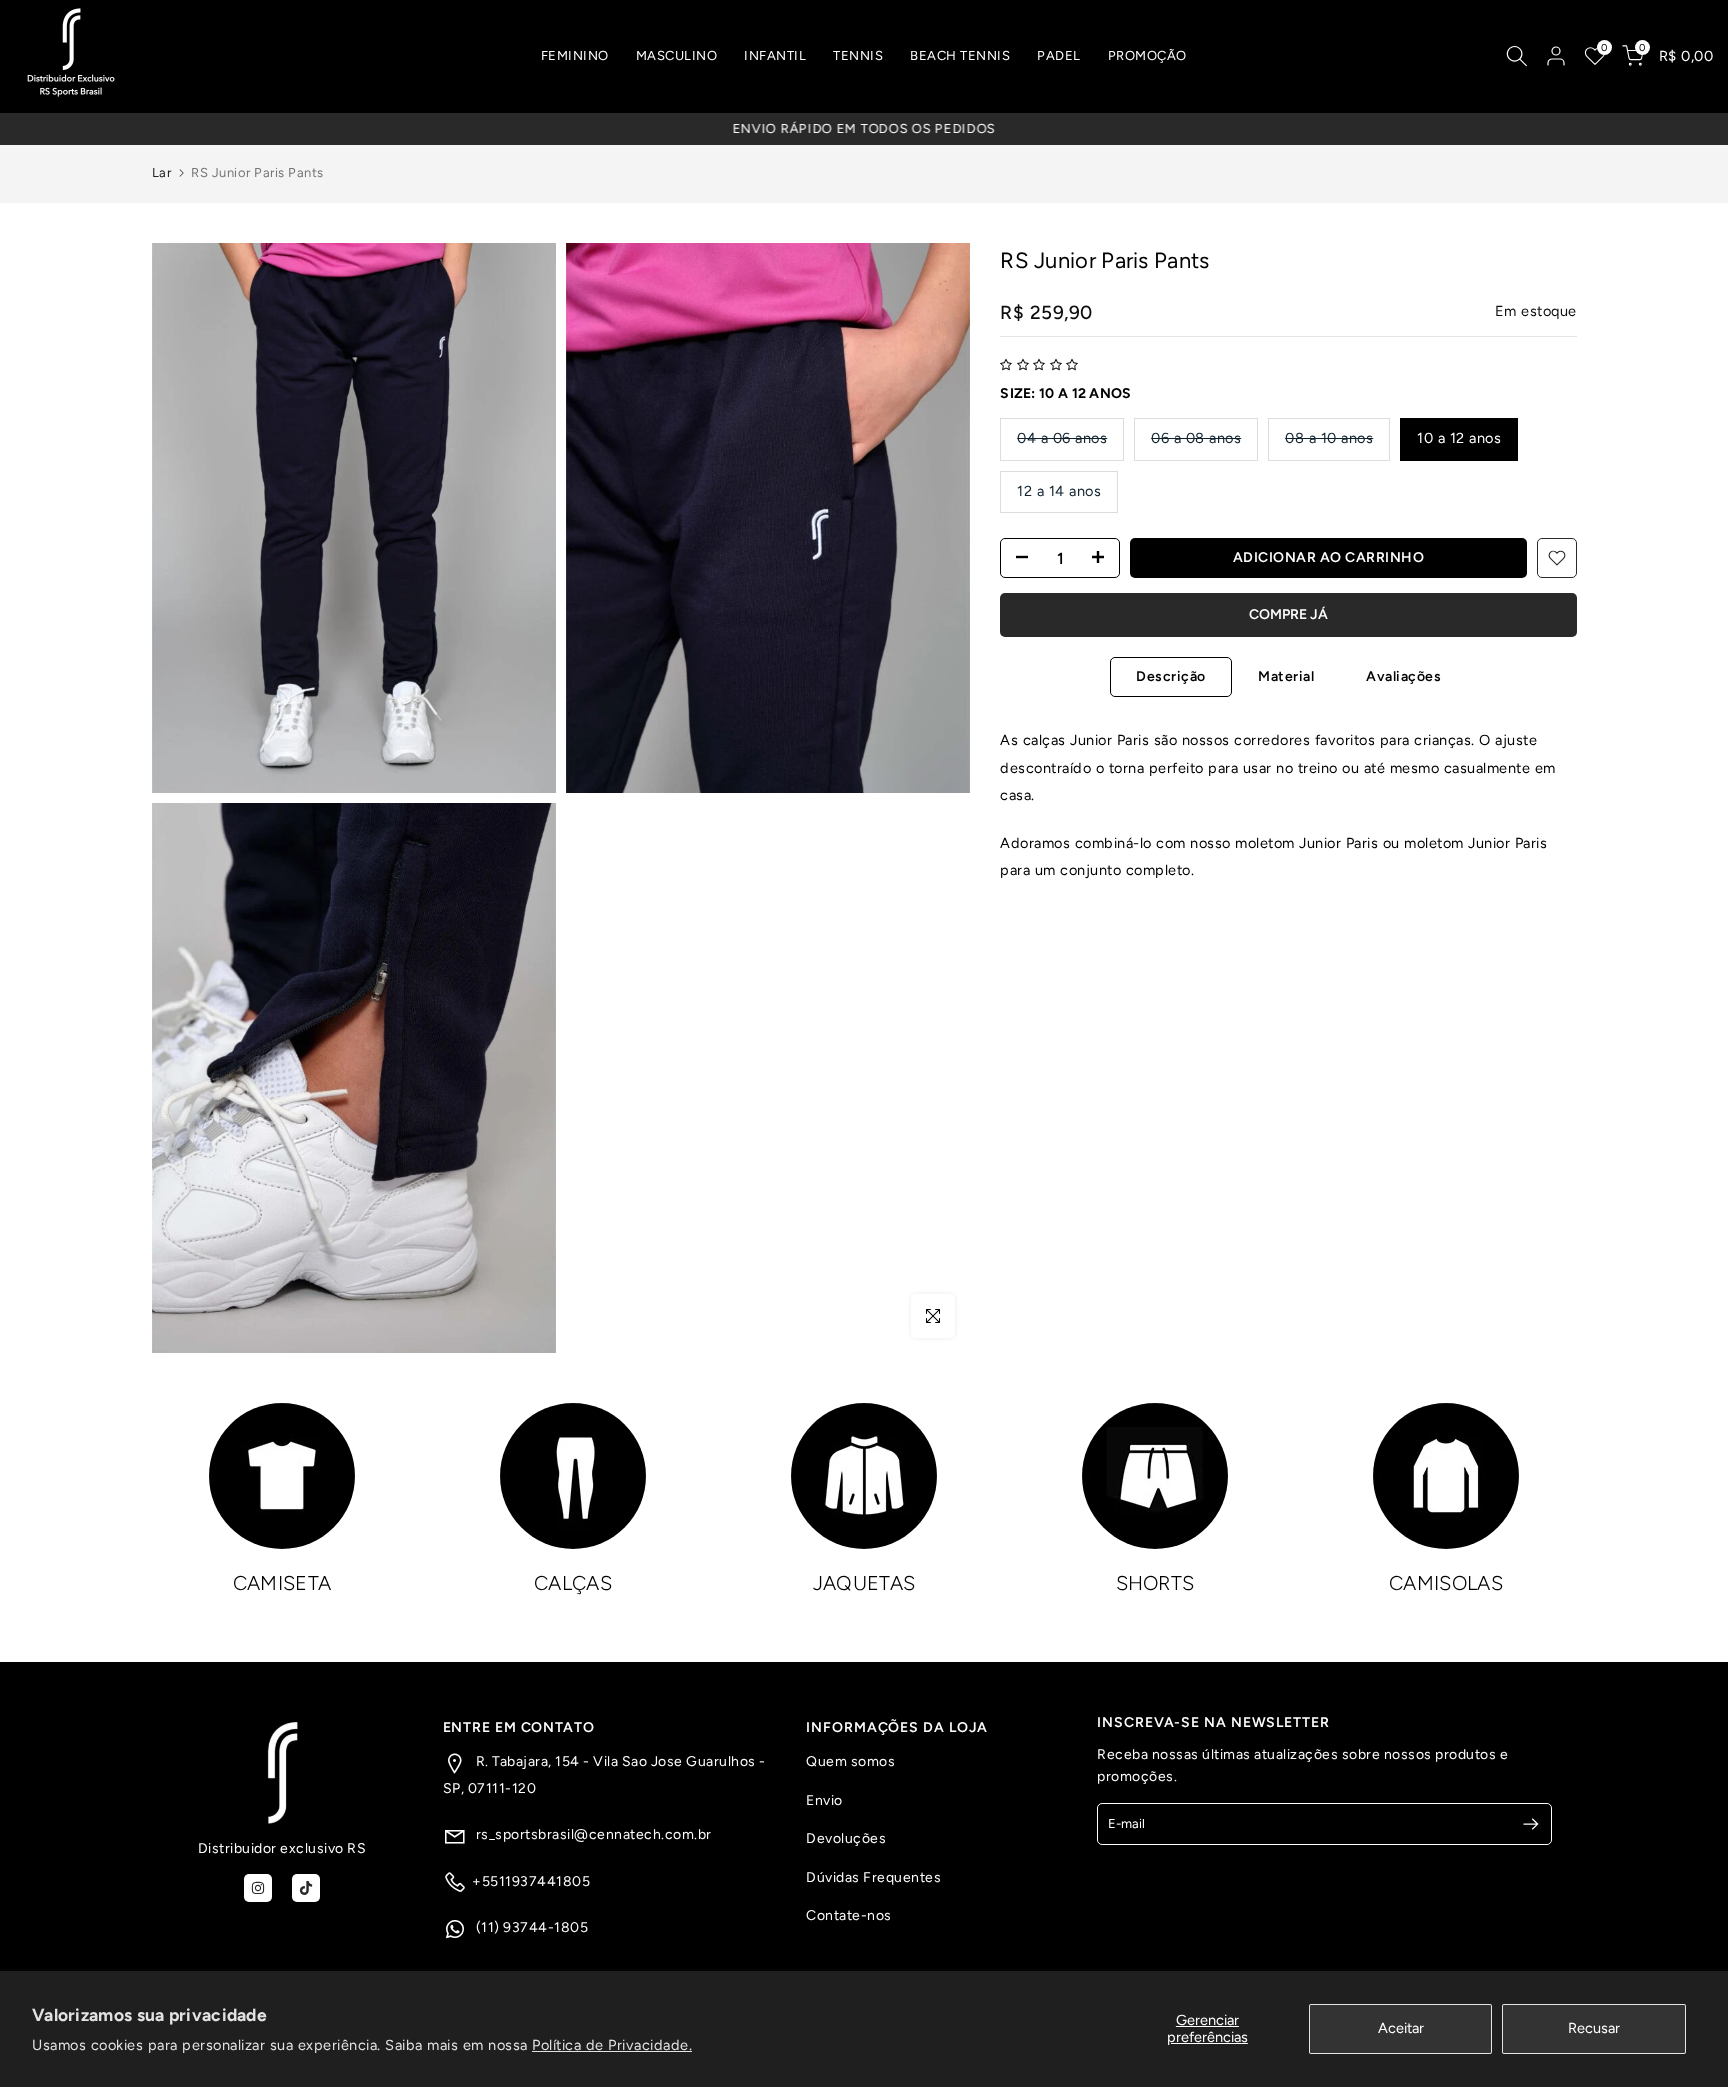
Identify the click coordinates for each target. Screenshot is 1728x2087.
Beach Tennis (960, 55)
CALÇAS (573, 1583)
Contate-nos (849, 1915)
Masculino (677, 55)
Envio (824, 1800)
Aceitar (1401, 2028)
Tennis (858, 55)
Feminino (575, 55)
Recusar (1594, 2028)
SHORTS (1155, 1583)
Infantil (775, 55)
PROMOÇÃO (1147, 55)
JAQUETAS (864, 1583)
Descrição (1171, 676)
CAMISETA (282, 1583)
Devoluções (846, 1838)
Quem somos (850, 1761)
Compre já (1288, 614)
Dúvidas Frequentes (873, 1877)
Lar (162, 172)
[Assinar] (1522, 1824)
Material (1286, 676)
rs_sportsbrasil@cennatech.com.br (592, 1834)
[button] (1039, 365)
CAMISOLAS (1446, 1583)
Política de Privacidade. (612, 2045)
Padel (1059, 55)
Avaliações (1403, 676)
